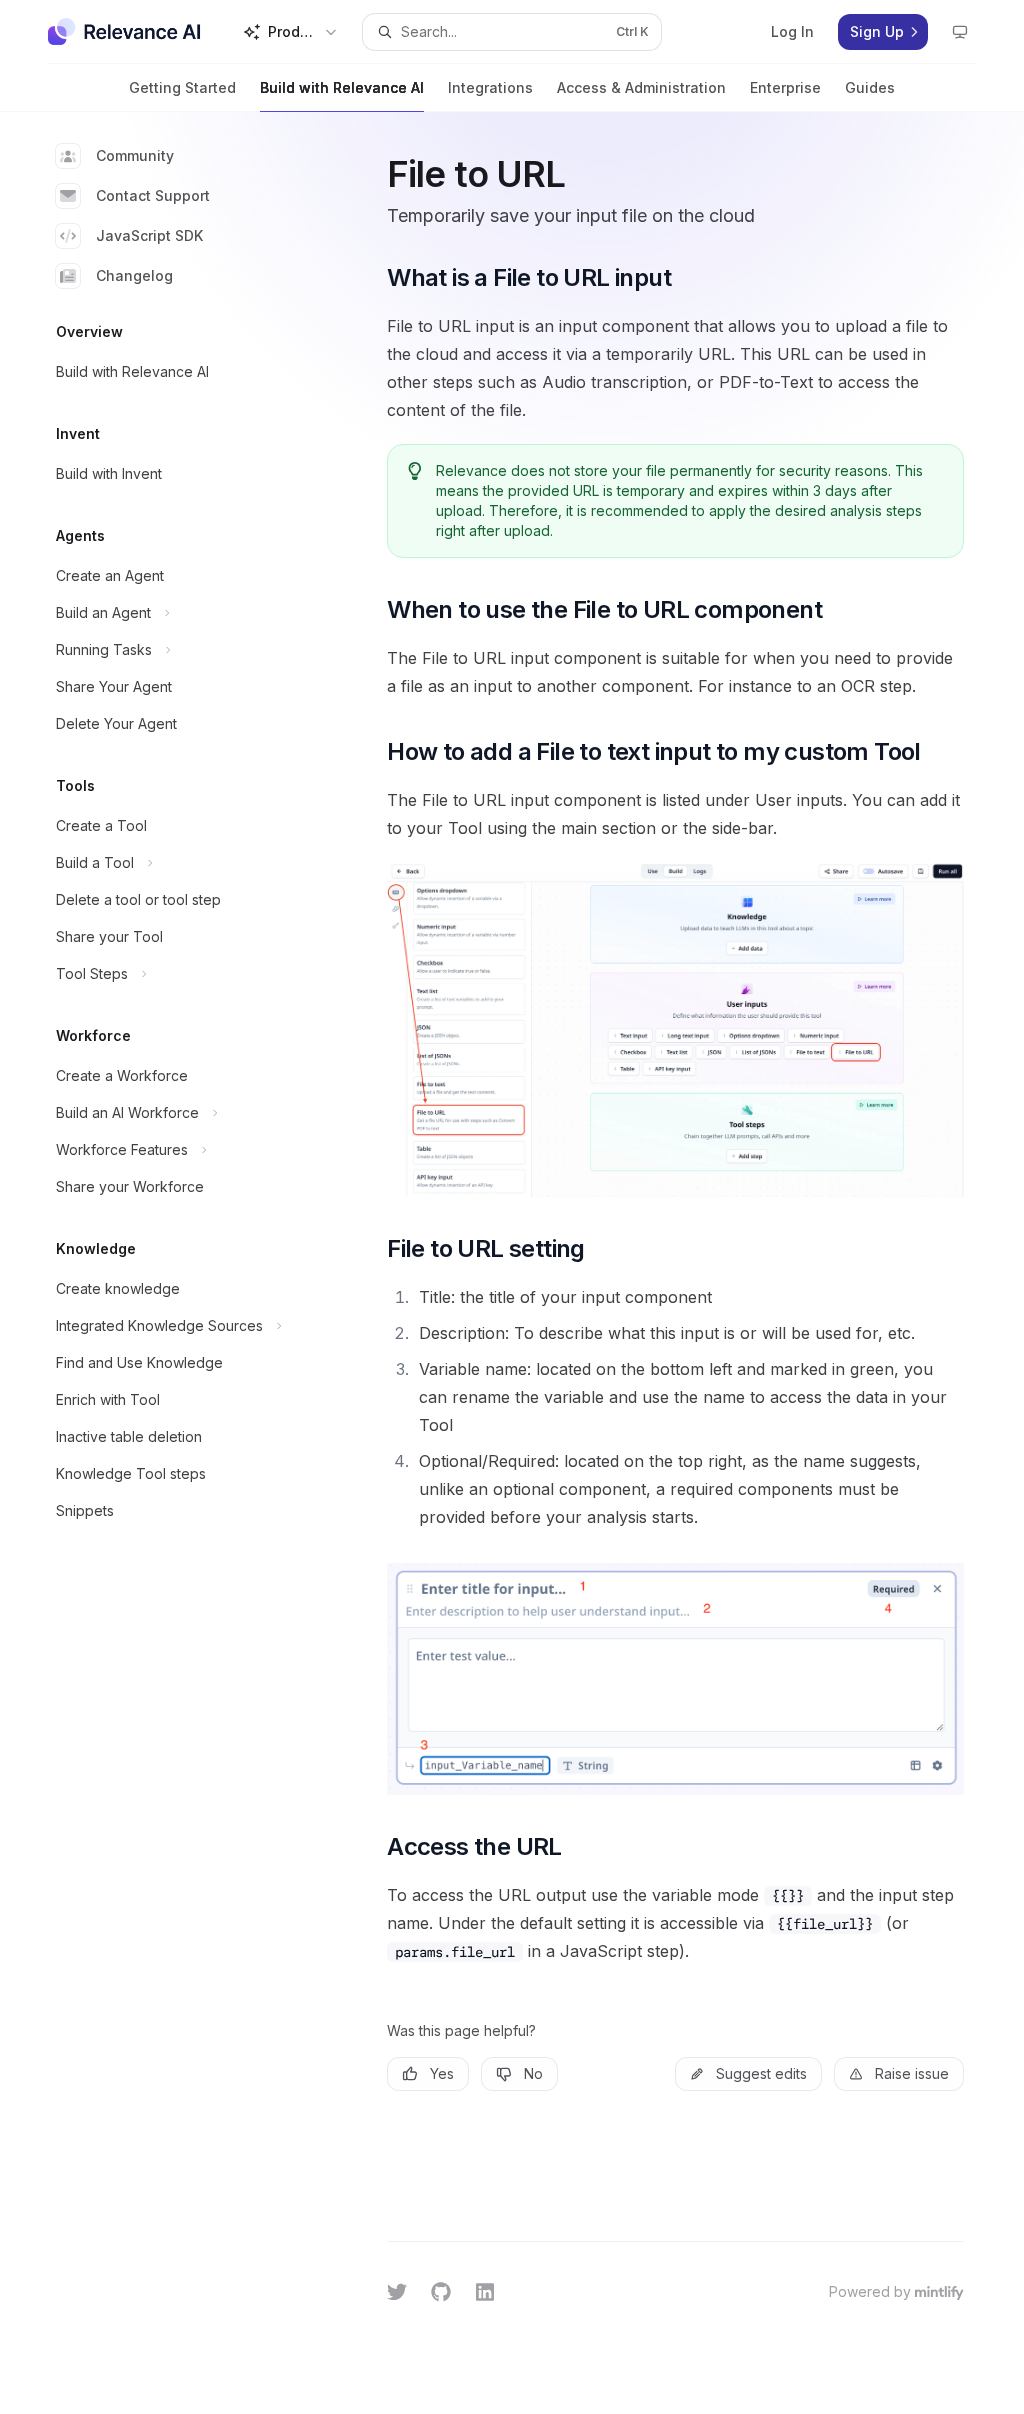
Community (135, 155)
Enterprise (785, 87)
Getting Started (182, 87)
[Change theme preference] (960, 32)
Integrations (490, 87)
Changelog (134, 275)
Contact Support (153, 195)
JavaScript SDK (149, 235)
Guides (870, 87)
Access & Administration (641, 87)
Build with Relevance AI (342, 87)
